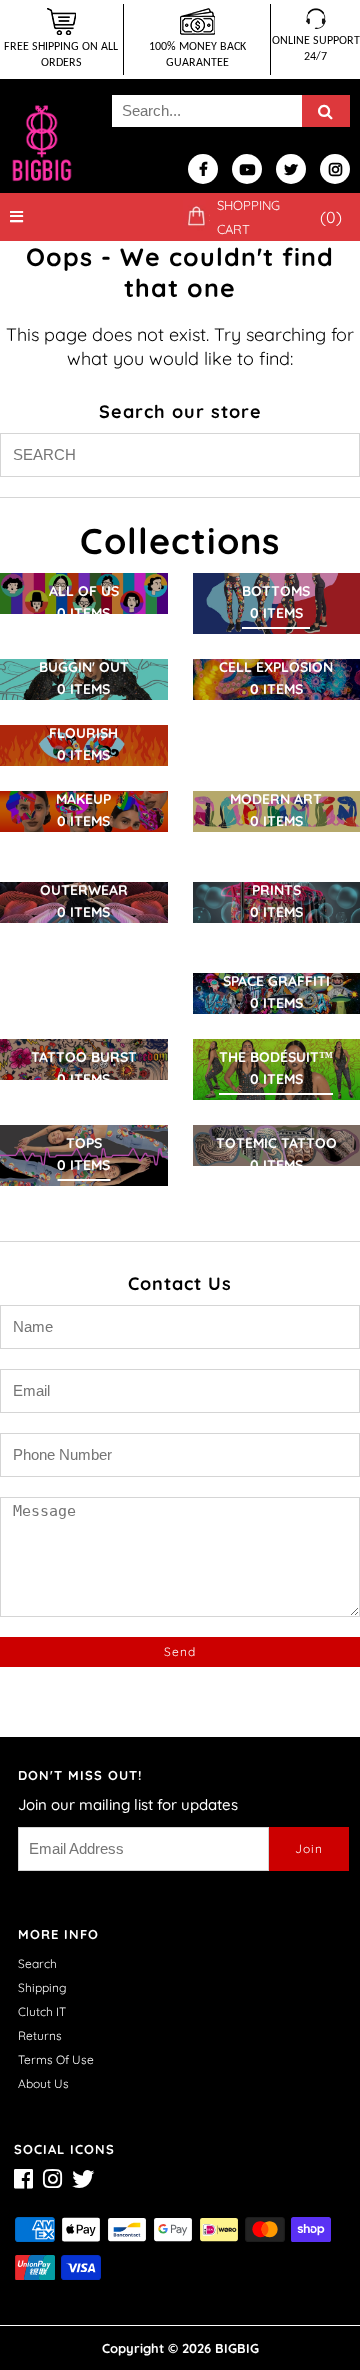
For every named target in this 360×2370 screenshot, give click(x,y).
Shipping (42, 1987)
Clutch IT (42, 2011)
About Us (43, 2083)
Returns (40, 2035)
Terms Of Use (56, 2059)
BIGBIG (237, 2348)
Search (37, 1963)
